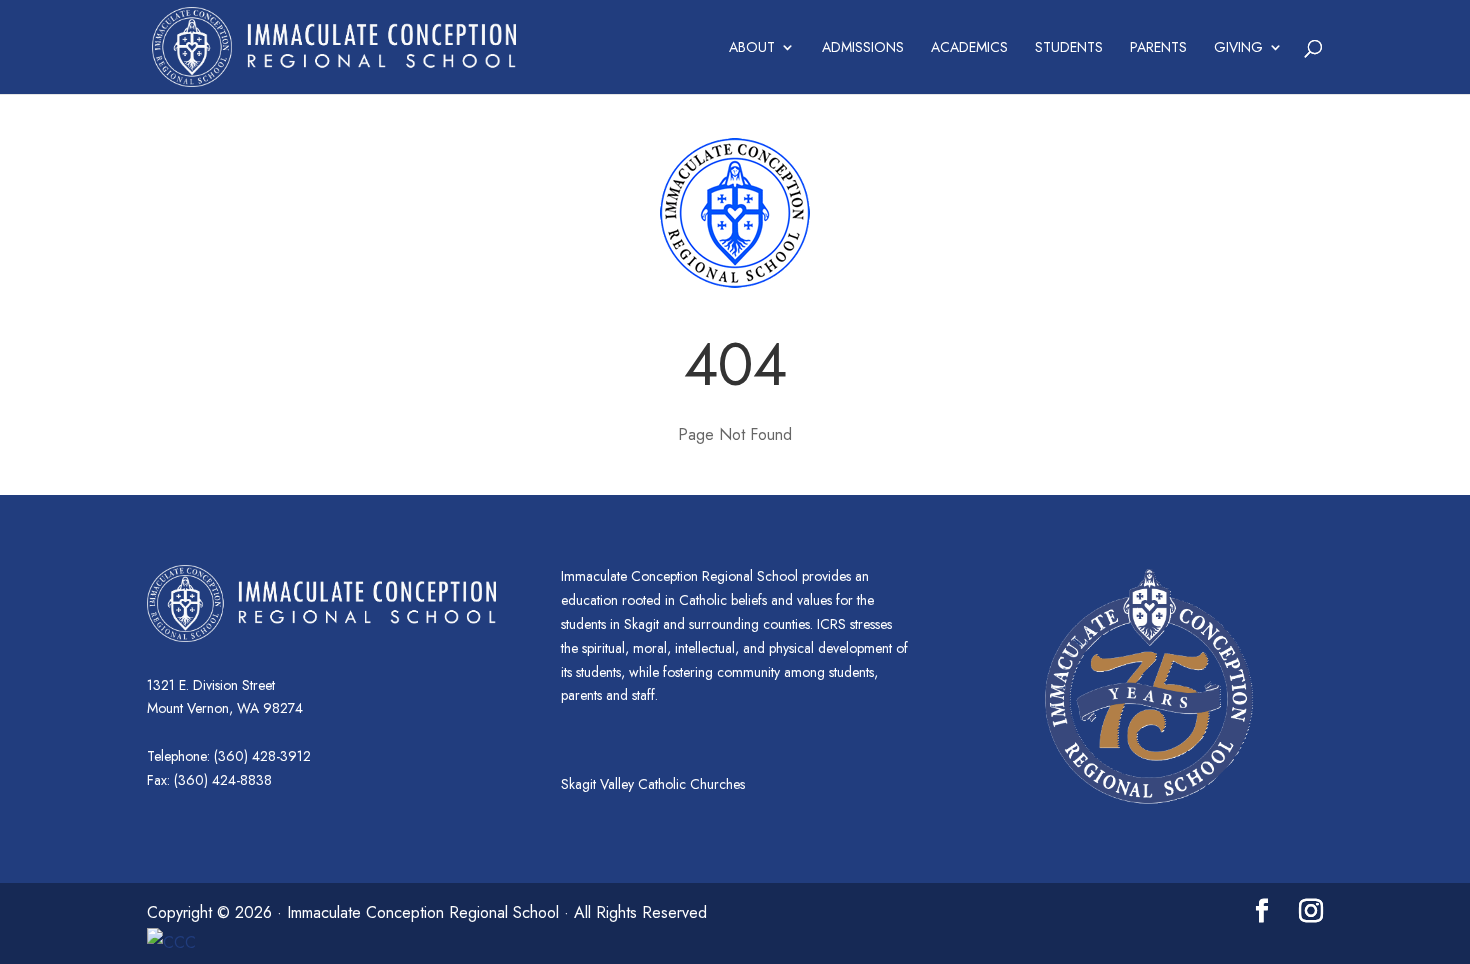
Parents (1158, 48)
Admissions (863, 48)
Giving (1238, 48)
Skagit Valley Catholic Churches (653, 784)
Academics (969, 48)
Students (1069, 48)
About (752, 48)
